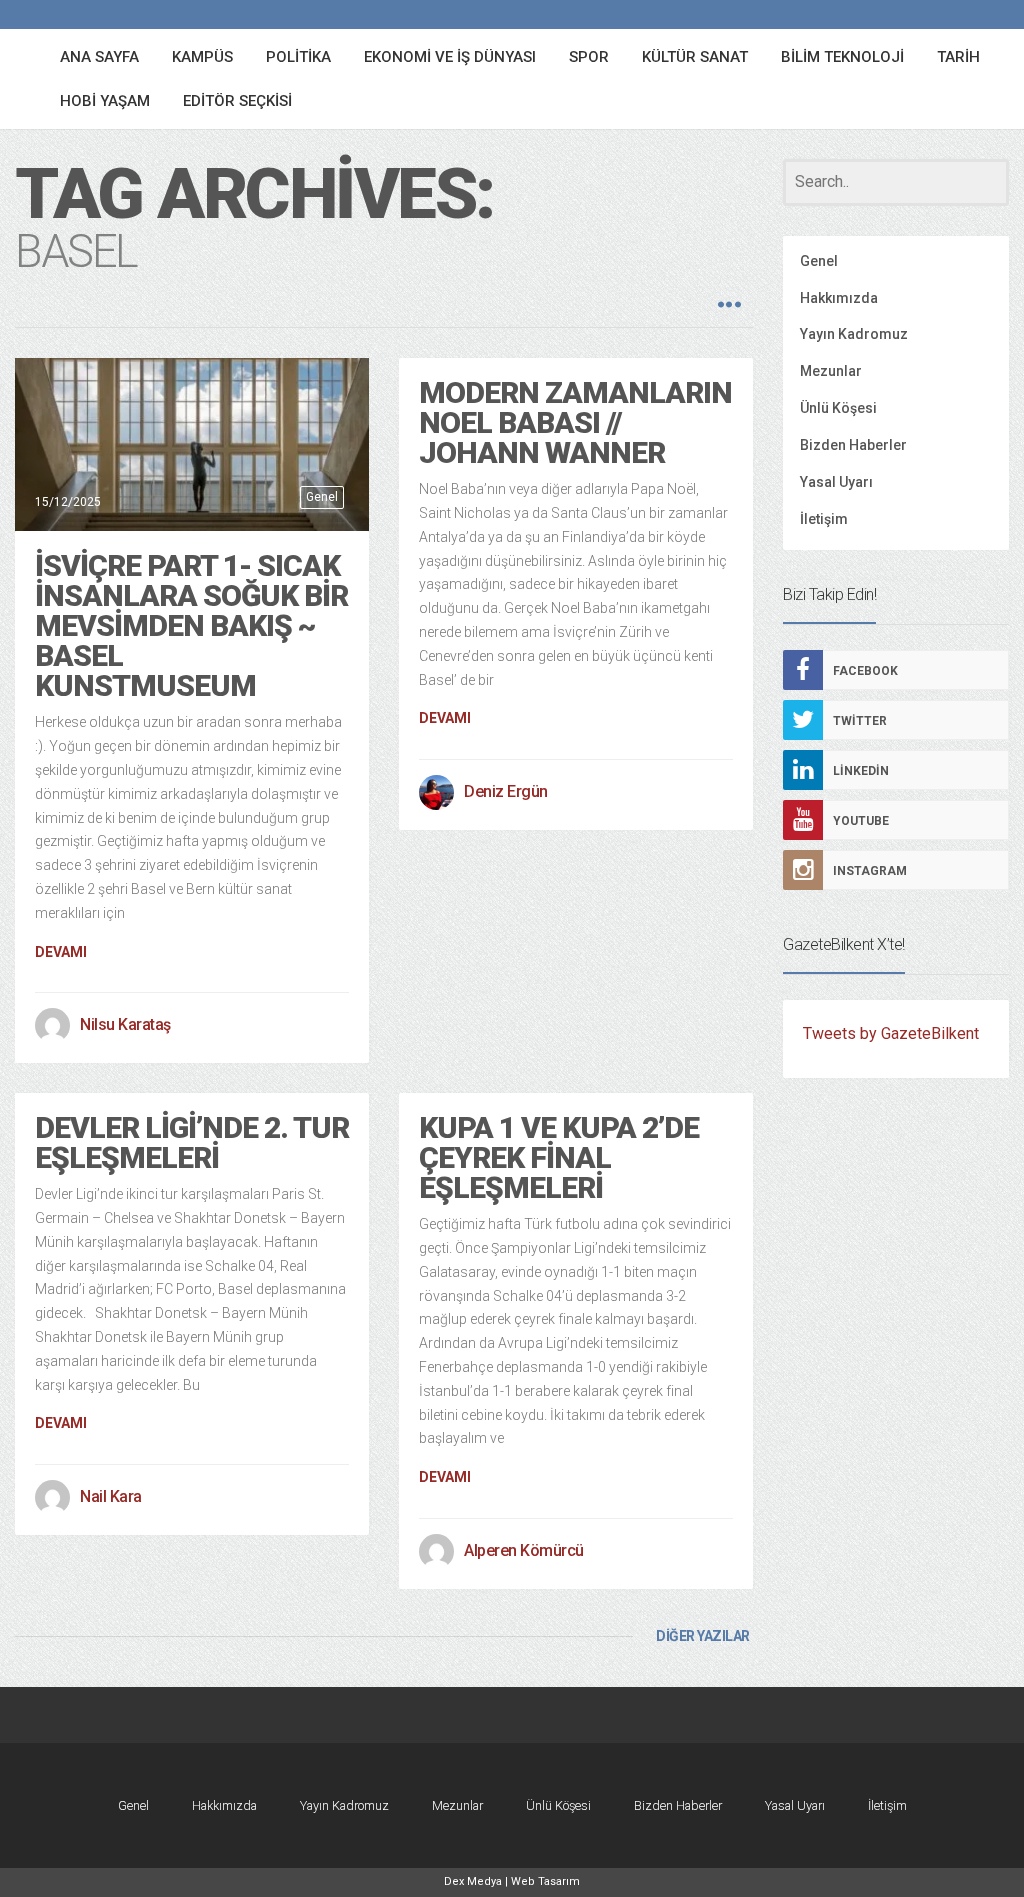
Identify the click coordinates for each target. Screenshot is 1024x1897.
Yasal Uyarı (836, 482)
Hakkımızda (839, 298)
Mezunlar (831, 371)
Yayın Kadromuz (854, 334)
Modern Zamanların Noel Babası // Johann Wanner (575, 422)
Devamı (61, 952)
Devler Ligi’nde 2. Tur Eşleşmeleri (192, 1142)
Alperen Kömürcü (524, 1550)
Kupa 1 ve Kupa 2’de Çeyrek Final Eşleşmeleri (559, 1157)
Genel (322, 497)
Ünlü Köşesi (838, 408)
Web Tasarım (545, 1881)
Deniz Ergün (506, 791)
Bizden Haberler (853, 445)
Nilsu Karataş (125, 1024)
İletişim (824, 519)
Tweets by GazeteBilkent (891, 1033)
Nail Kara (111, 1496)
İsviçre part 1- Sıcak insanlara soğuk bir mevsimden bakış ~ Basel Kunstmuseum (191, 625)
